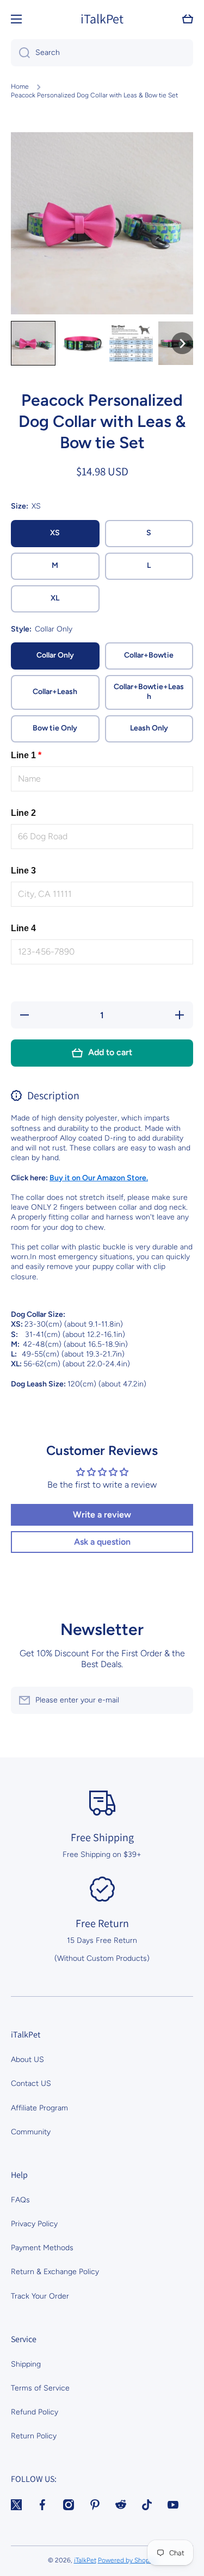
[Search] (20, 53)
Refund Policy (35, 2412)
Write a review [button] (102, 1515)
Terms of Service (40, 2388)
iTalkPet (85, 2560)
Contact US (31, 2083)
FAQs (20, 2200)
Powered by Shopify (127, 2560)
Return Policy (34, 2436)
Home (20, 86)
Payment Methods (42, 2248)
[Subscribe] (180, 1700)
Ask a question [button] (102, 1542)
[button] (188, 19)
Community (31, 2132)
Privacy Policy (34, 2224)
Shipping (26, 2364)
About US (27, 2060)
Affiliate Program (39, 2108)
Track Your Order (40, 2296)
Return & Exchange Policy (55, 2272)
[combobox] (102, 53)
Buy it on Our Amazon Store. (99, 1178)
